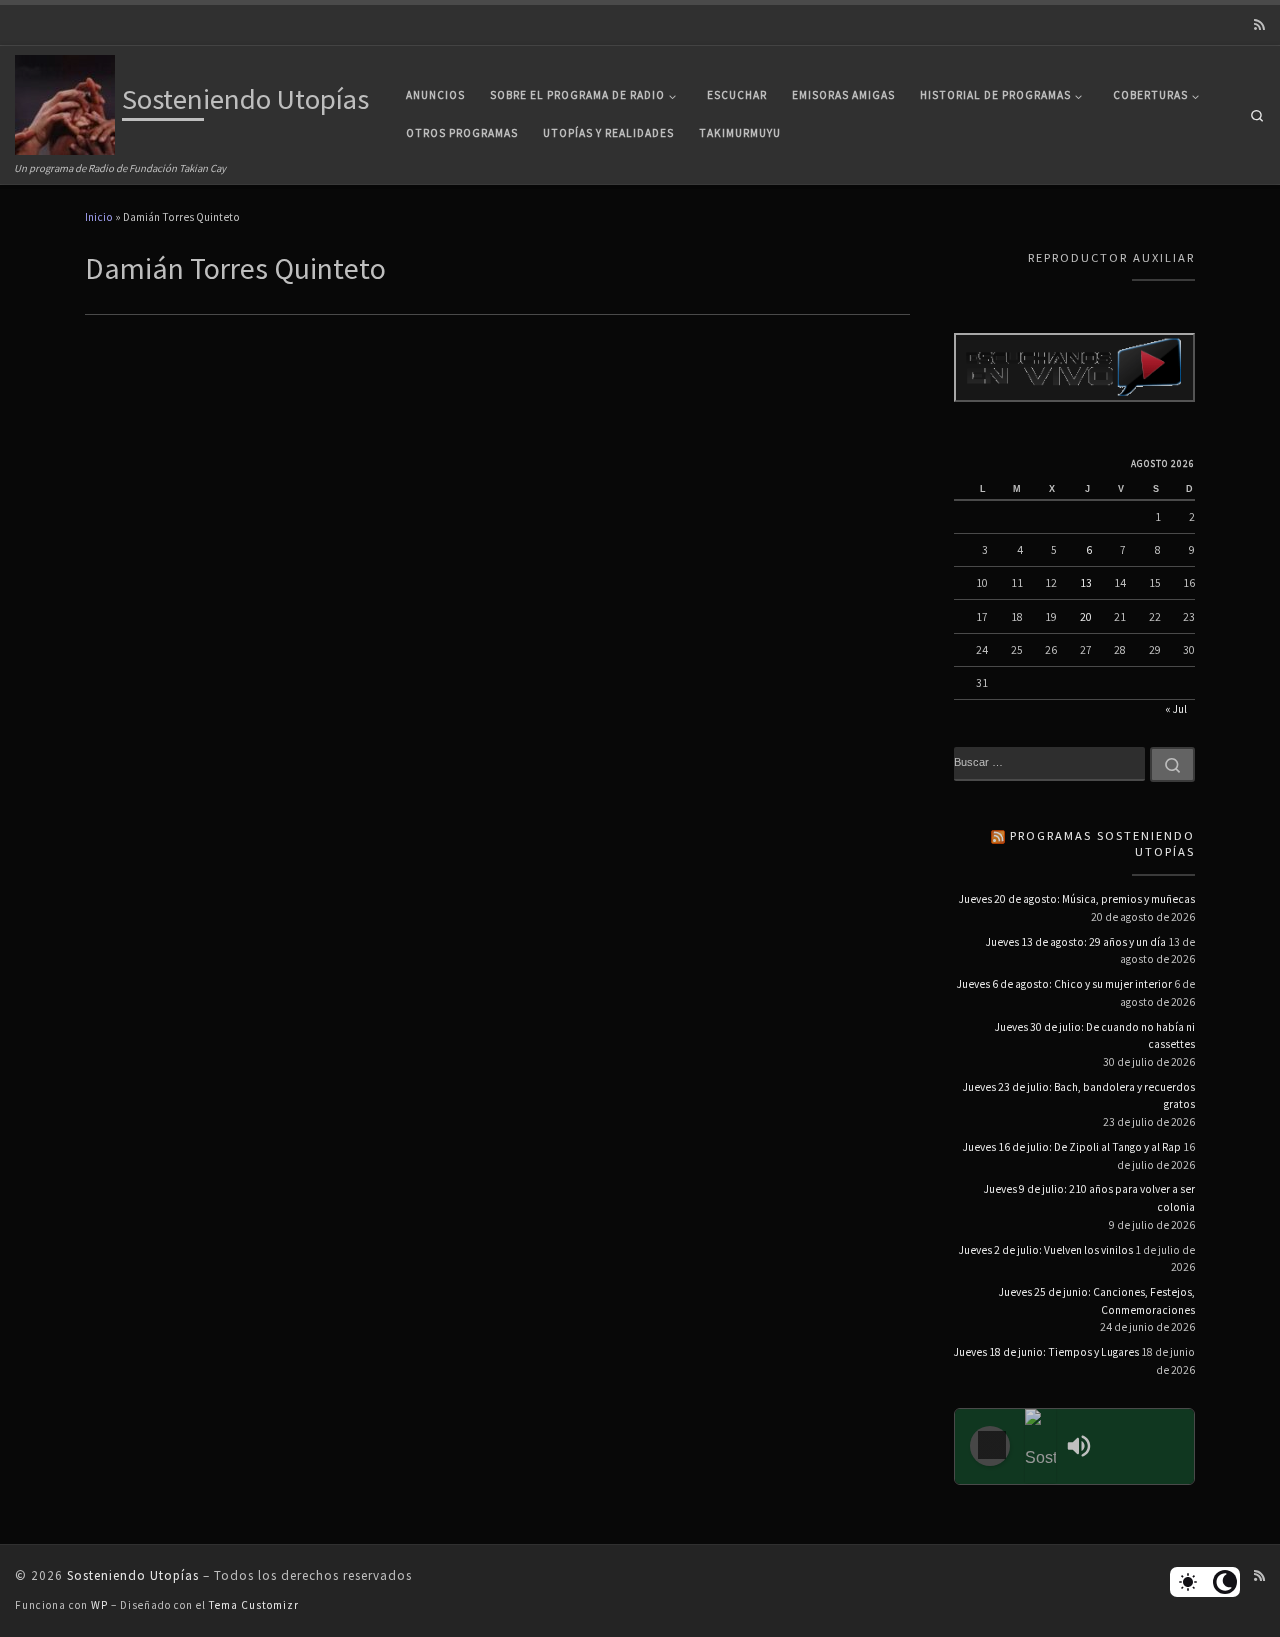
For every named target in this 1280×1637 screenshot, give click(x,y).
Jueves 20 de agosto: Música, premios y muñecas (1077, 899)
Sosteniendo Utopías (133, 1575)
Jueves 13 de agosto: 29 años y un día (1076, 942)
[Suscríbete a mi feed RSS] (1259, 25)
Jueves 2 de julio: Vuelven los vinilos (1046, 1250)
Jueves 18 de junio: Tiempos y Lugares (1046, 1352)
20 (1086, 617)
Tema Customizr (254, 1605)
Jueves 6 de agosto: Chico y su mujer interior (1064, 984)
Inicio (99, 217)
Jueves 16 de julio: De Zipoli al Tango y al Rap (1072, 1147)
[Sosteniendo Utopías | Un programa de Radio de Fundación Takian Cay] (65, 102)
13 (1086, 583)
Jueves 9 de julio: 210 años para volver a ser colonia (1089, 1198)
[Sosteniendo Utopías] (1041, 1446)
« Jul (1176, 709)
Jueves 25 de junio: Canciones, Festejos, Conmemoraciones (1097, 1301)
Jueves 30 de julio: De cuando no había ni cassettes (1095, 1036)
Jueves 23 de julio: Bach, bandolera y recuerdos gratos (1079, 1096)
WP (99, 1605)
